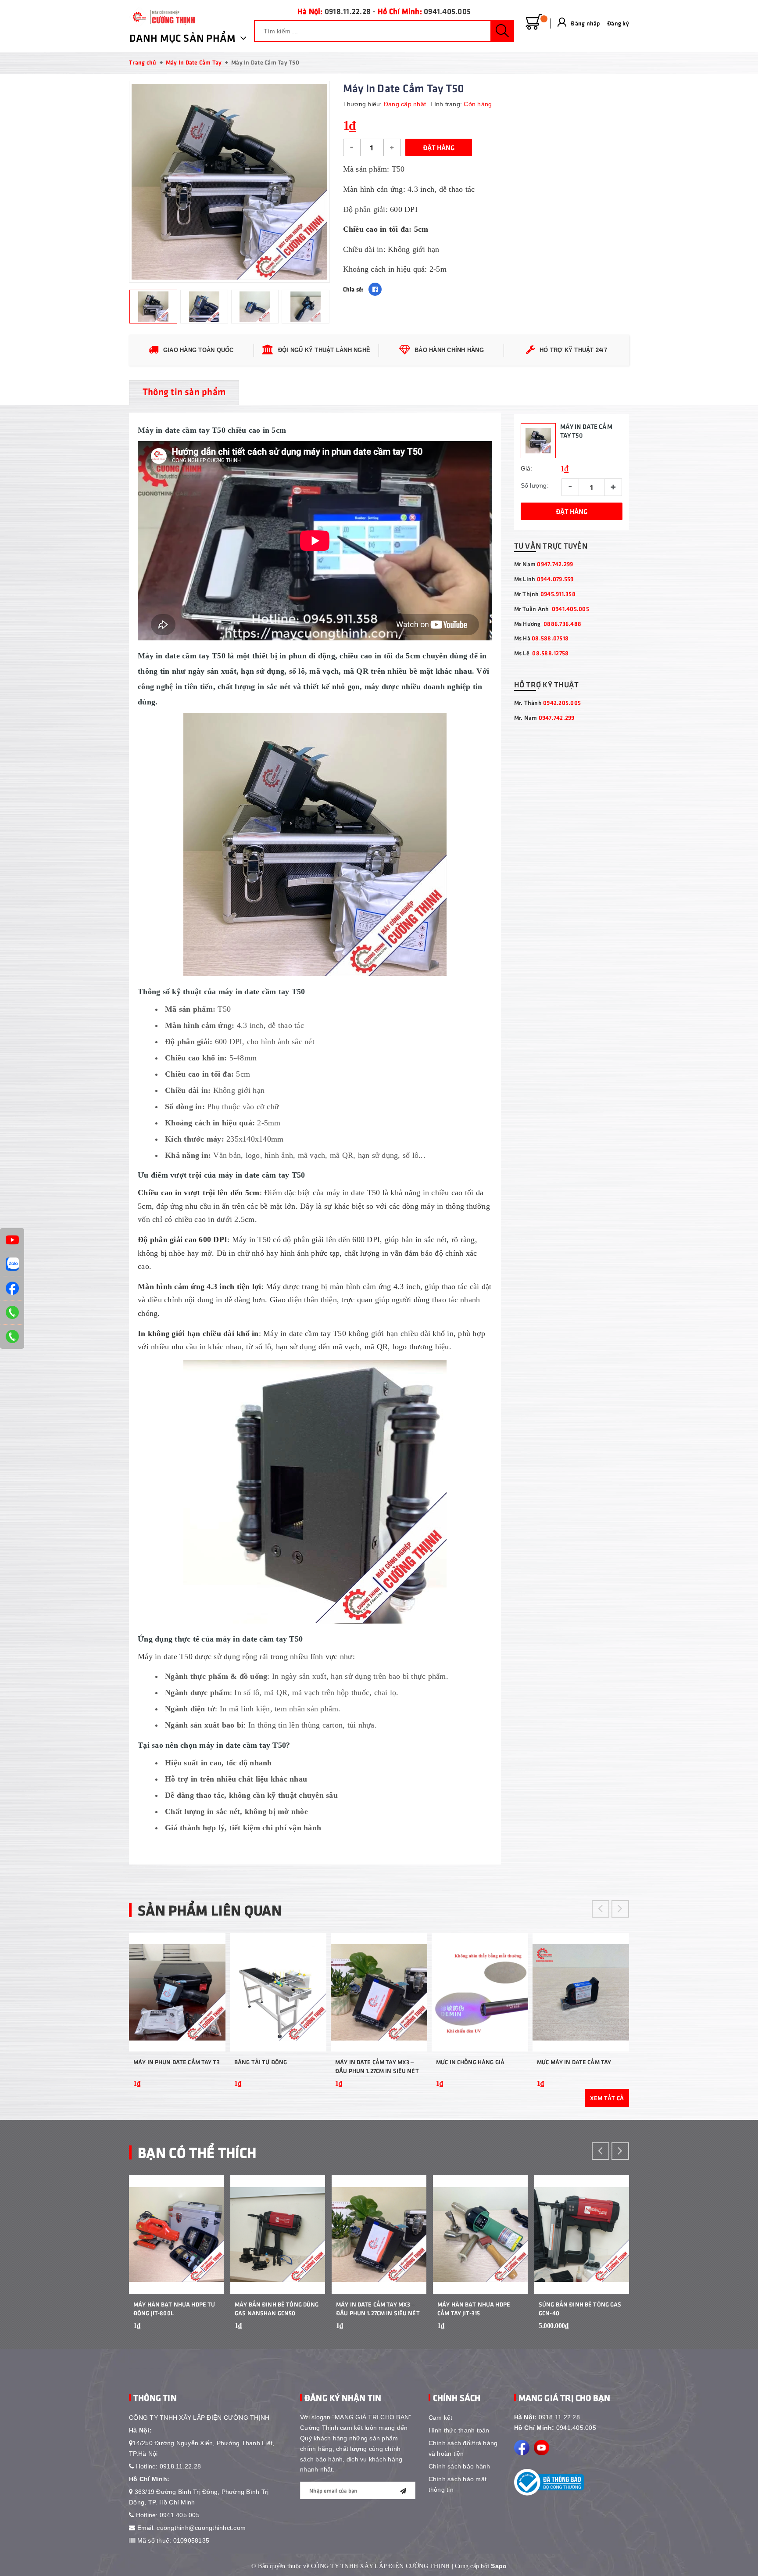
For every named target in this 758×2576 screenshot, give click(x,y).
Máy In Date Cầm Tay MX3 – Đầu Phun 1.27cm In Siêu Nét (377, 2066)
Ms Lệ (542, 653)
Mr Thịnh (545, 594)
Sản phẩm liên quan (210, 1910)
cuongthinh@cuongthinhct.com (201, 2528)
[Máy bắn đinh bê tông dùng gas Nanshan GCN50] (278, 2235)
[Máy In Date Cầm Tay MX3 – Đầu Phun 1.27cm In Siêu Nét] (379, 1992)
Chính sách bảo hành (459, 2466)
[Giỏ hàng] (534, 22)
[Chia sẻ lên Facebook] (375, 289)
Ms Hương (548, 623)
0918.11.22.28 (348, 11)
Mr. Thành (548, 702)
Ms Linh (544, 579)
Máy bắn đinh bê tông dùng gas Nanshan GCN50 (277, 2308)
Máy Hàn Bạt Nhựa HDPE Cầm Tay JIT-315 (474, 2308)
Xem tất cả (607, 2098)
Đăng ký (618, 23)
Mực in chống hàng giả (470, 2062)
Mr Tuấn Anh (552, 609)
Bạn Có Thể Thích (197, 2152)
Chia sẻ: (354, 289)
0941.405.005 (447, 11)
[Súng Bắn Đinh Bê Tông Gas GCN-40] (582, 2235)
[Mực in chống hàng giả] (480, 1992)
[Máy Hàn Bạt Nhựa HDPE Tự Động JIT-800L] (176, 2235)
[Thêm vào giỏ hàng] (208, 2089)
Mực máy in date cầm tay (574, 2062)
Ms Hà (542, 638)
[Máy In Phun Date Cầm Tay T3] (177, 1992)
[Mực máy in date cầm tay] (581, 1992)
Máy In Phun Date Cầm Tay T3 (177, 2062)
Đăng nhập (585, 23)
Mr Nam (544, 564)
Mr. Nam (544, 717)
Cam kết (441, 2418)
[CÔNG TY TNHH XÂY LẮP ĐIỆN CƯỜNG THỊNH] (162, 17)
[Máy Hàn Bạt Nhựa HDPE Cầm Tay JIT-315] (480, 2235)
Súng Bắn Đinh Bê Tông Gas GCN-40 (580, 2308)
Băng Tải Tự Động (261, 2062)
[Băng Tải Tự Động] (278, 1992)
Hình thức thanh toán (459, 2430)
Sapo (499, 2566)
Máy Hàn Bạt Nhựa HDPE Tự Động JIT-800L (174, 2308)
